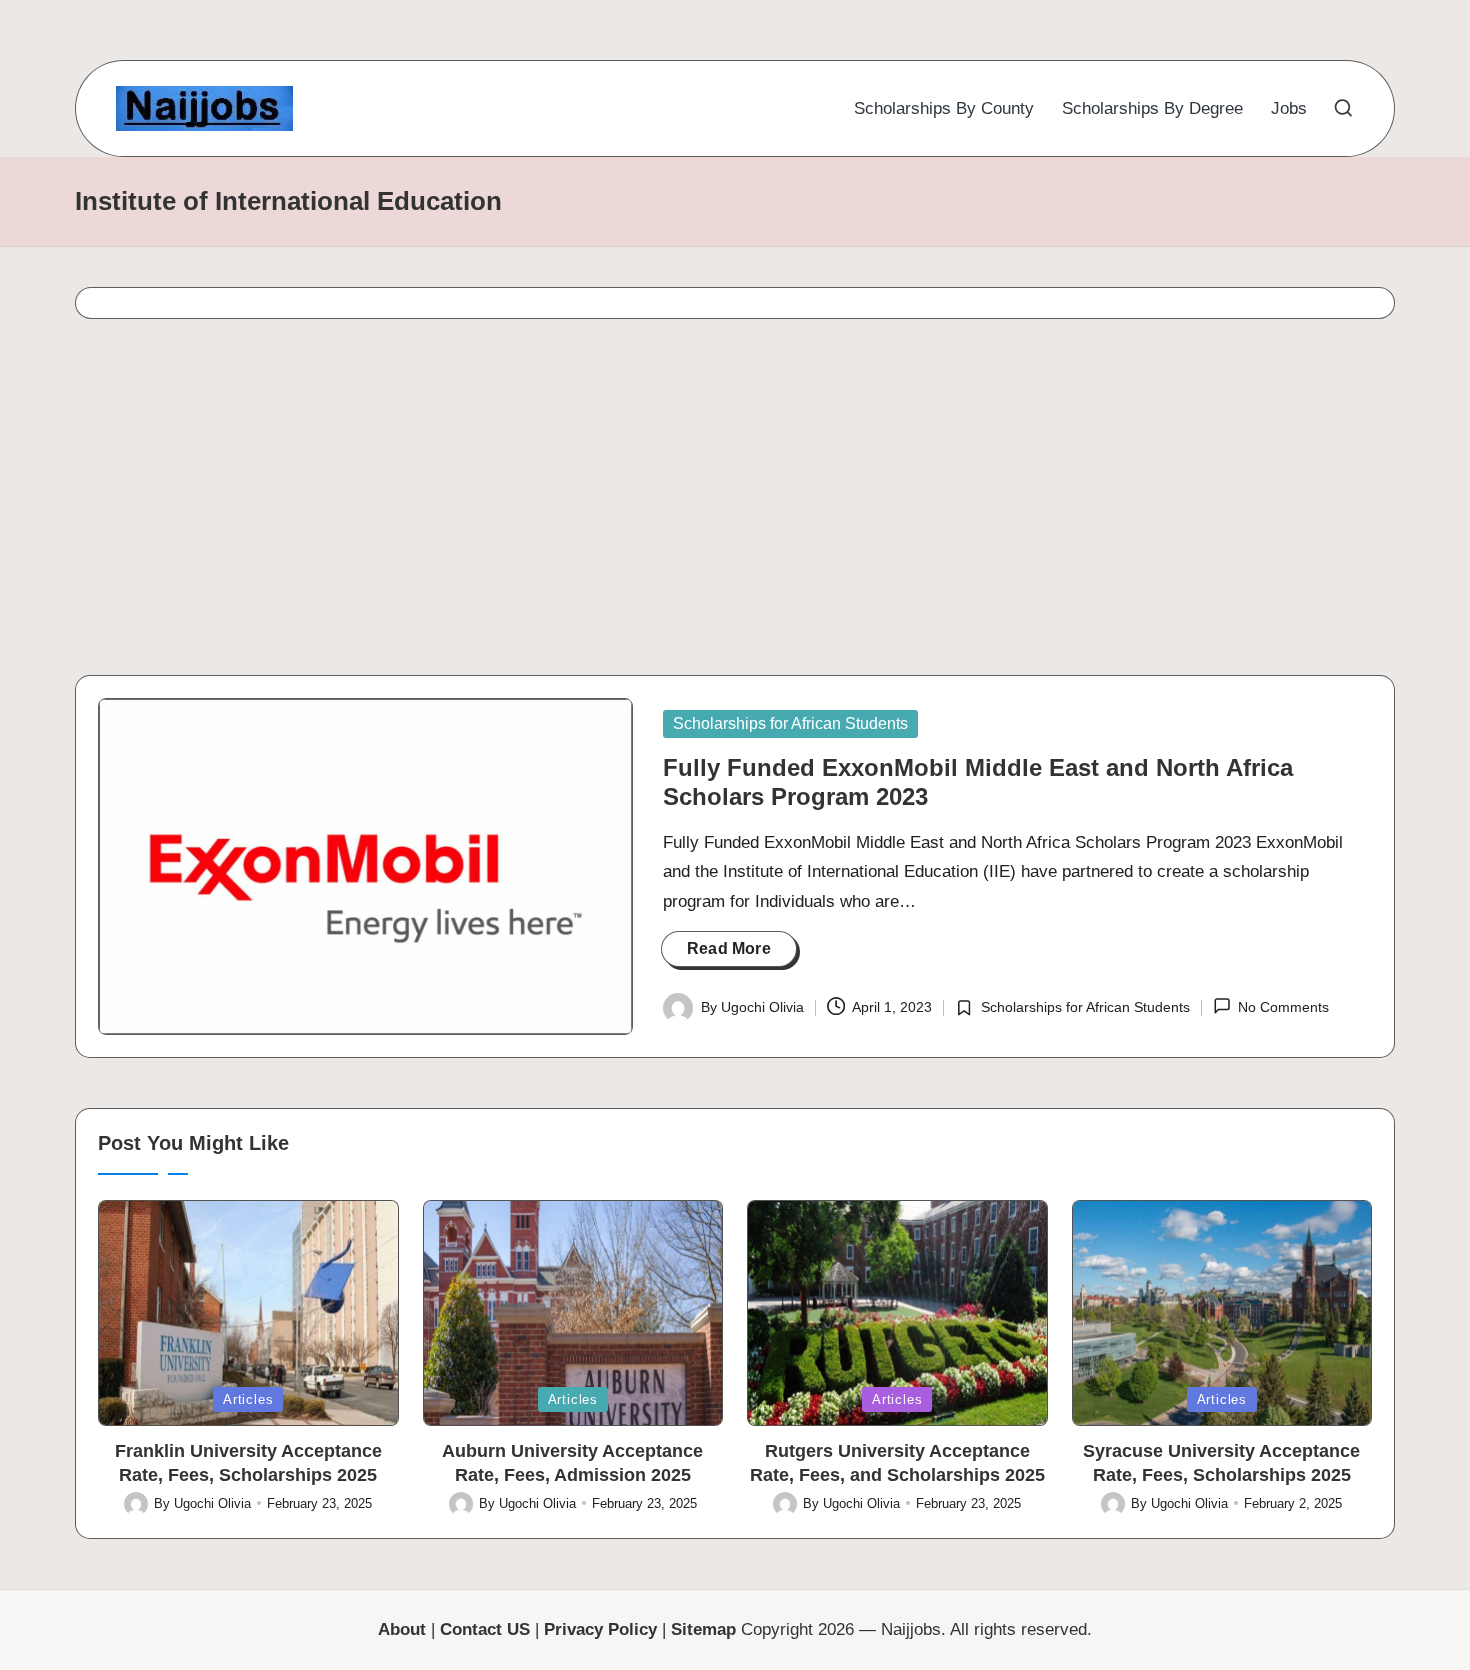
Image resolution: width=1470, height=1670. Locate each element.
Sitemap (703, 1629)
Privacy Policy (600, 1629)
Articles (248, 1399)
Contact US (485, 1629)
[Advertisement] (663, 503)
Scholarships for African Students (790, 723)
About (402, 1629)
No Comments (1283, 1007)
